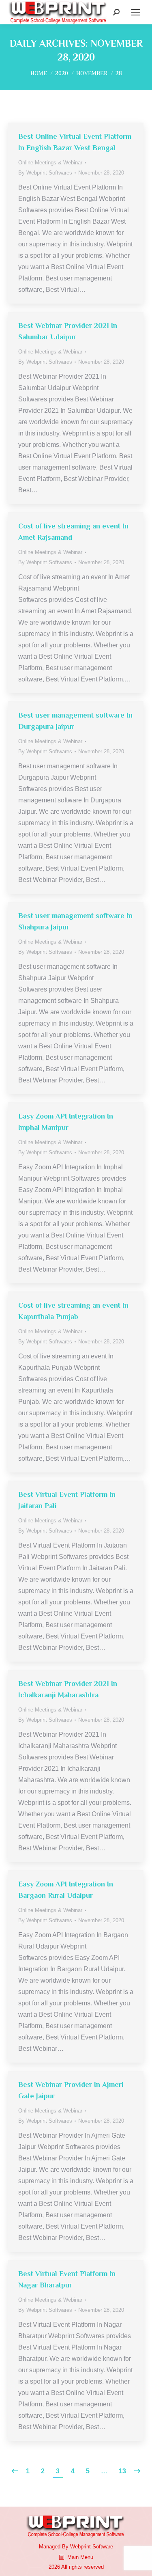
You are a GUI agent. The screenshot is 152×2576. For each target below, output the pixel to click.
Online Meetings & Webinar (50, 163)
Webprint (80, 2547)
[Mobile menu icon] (136, 12)
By (45, 173)
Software (103, 2547)
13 (122, 2471)
